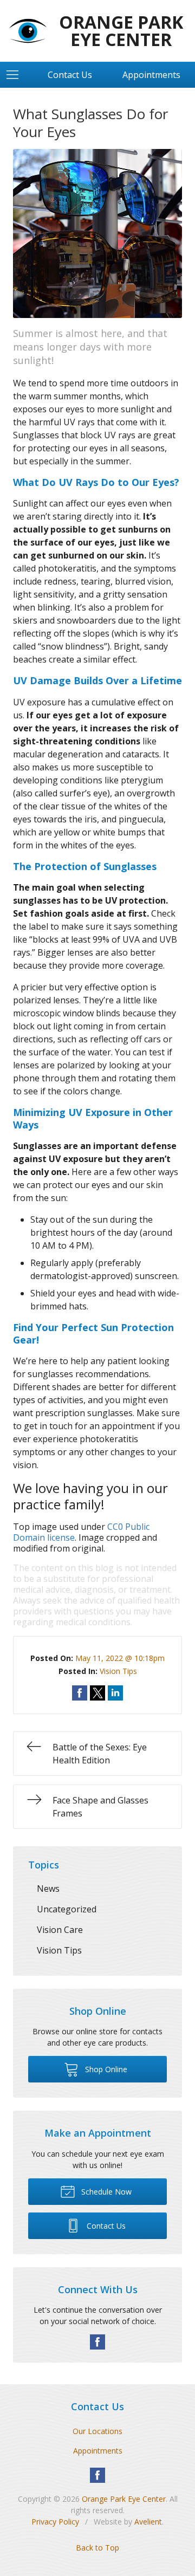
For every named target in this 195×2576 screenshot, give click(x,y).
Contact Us (70, 75)
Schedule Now (105, 2192)
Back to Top (97, 2548)
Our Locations (97, 2431)
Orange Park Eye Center (124, 2499)
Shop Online (105, 2069)
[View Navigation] (16, 75)
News (48, 1889)
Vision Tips (118, 1671)
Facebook (97, 2342)
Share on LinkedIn (115, 1693)
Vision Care (60, 1930)
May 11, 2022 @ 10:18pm (120, 1658)
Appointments (98, 2451)
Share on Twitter (97, 1693)
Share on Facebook (80, 1693)
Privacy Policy (55, 2522)
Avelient (148, 2522)
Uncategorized (67, 1909)
